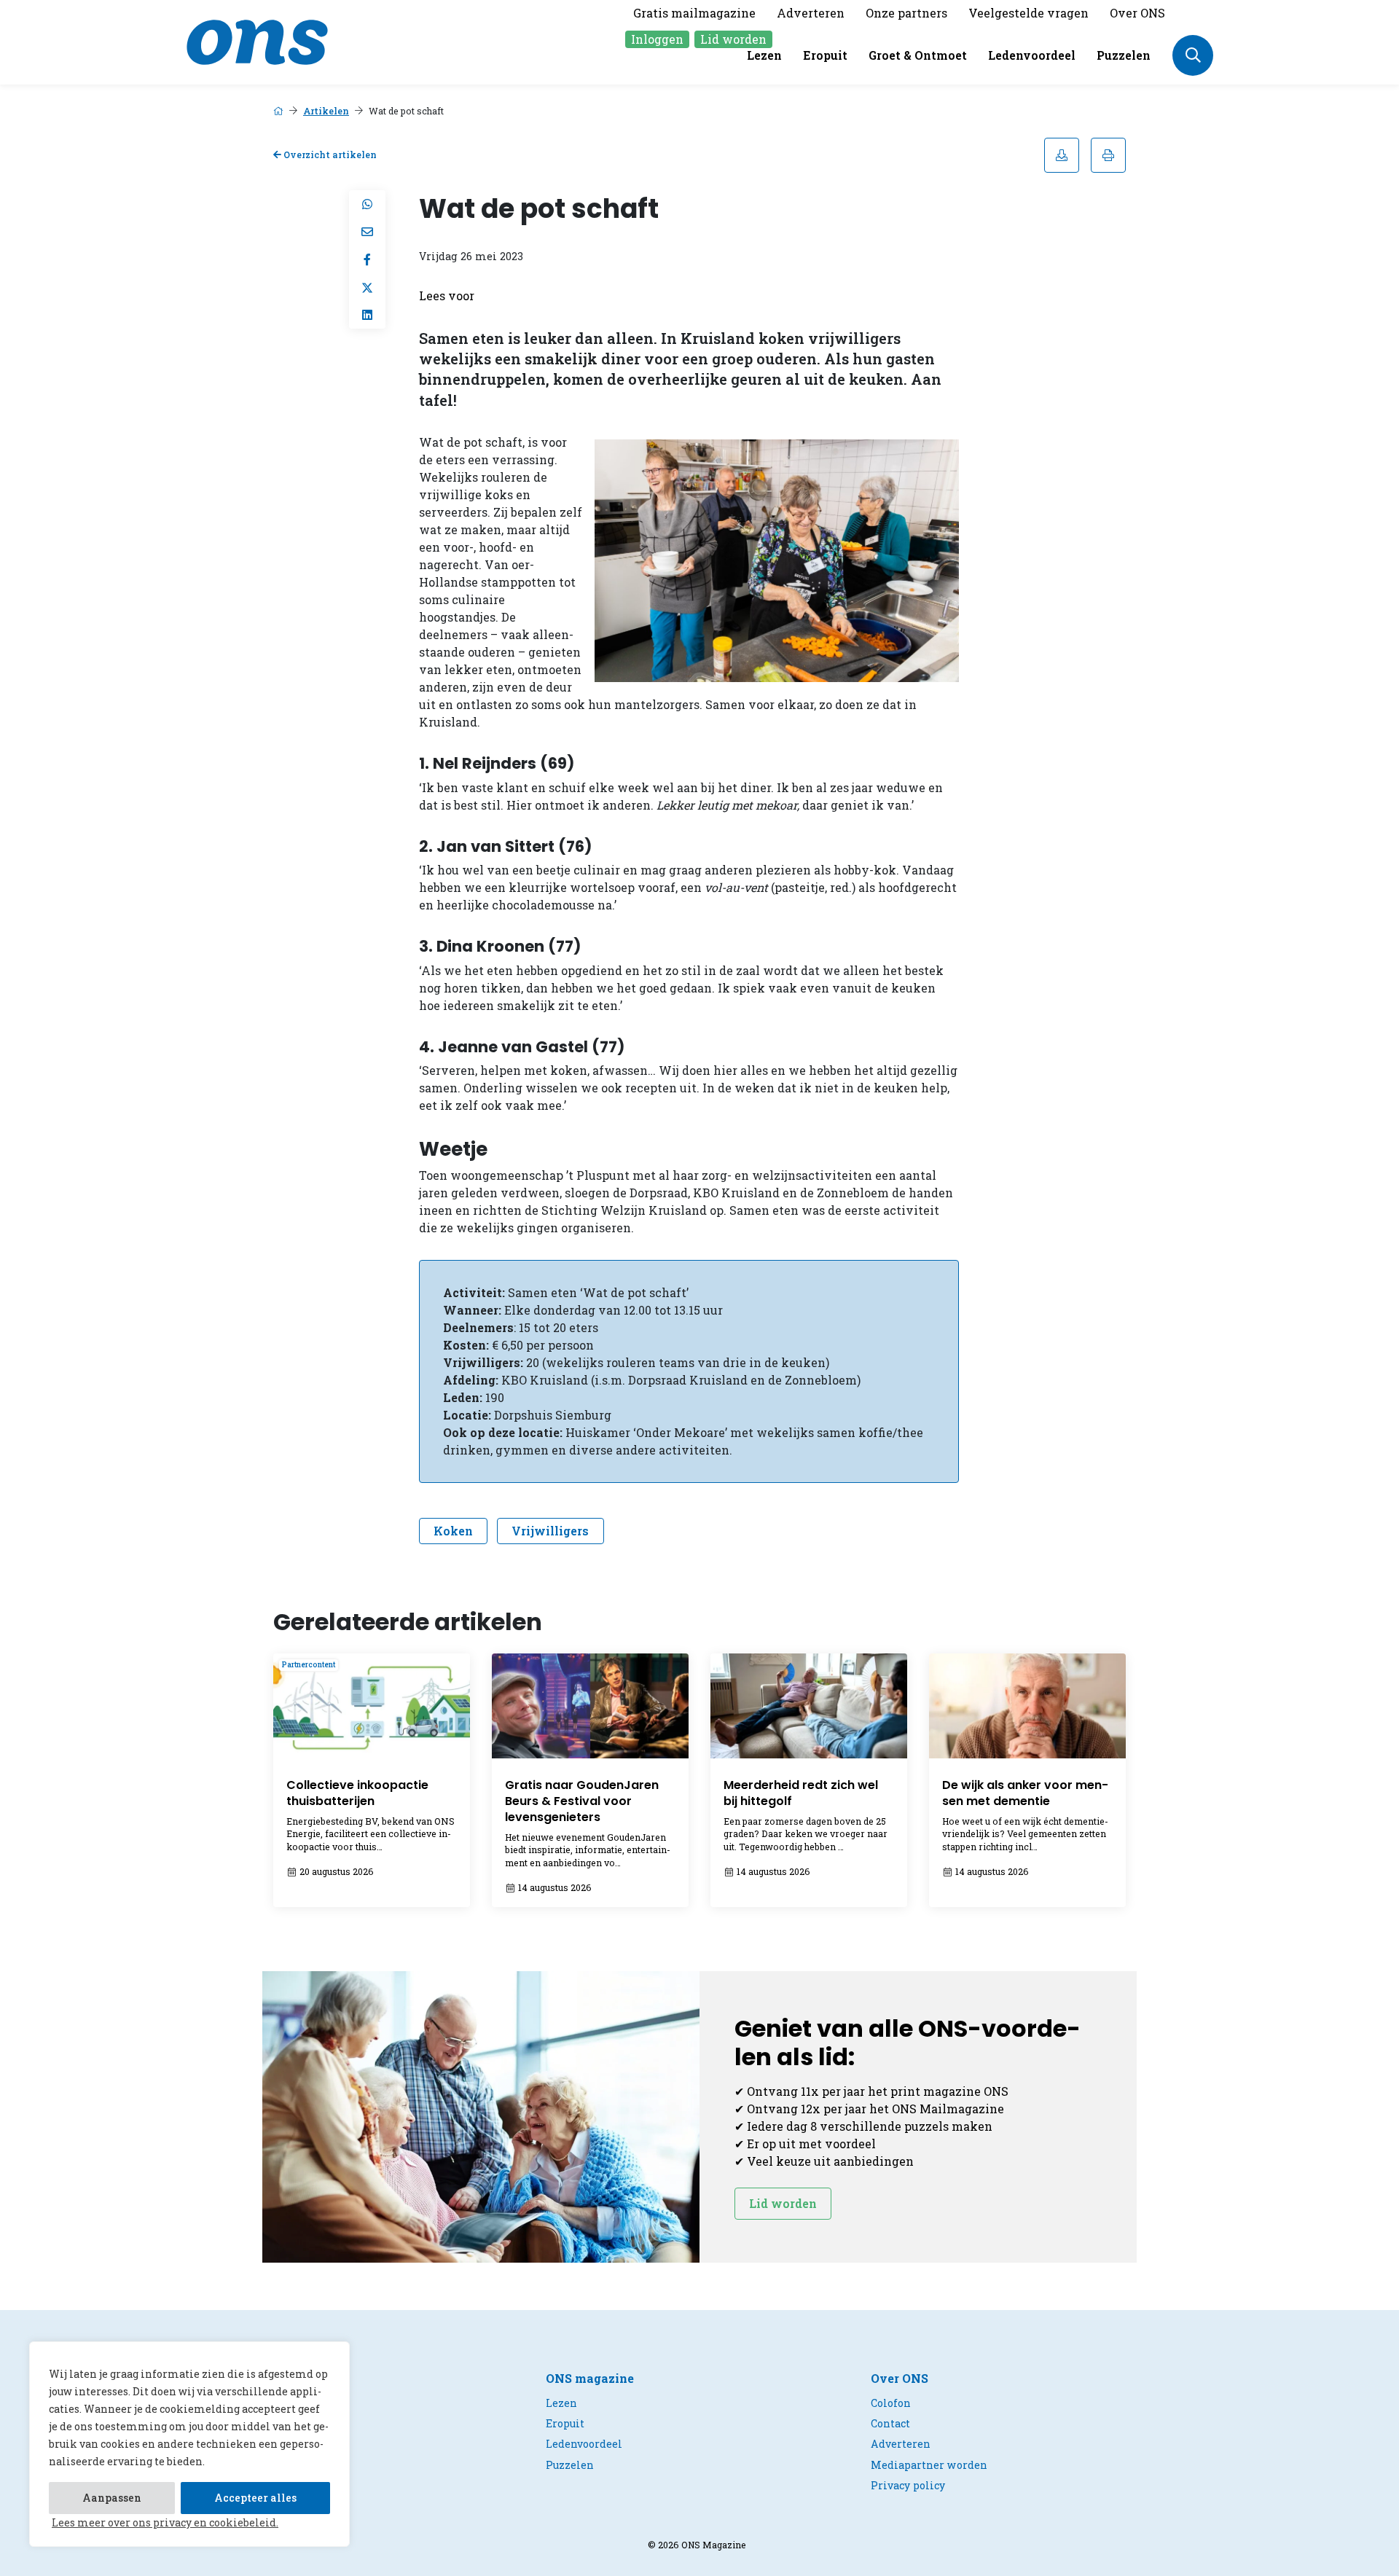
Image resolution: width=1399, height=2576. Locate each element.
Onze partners (906, 13)
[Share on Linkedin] (367, 315)
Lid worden (733, 39)
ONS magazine (590, 2378)
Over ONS (1137, 13)
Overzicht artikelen (329, 154)
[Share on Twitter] (367, 287)
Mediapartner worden (929, 2465)
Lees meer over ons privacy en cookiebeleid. (165, 2522)
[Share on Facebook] (367, 259)
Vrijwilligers (550, 1531)
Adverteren (811, 13)
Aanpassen (112, 2498)
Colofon (891, 2403)
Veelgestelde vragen (1028, 13)
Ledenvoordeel (1032, 55)
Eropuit (825, 55)
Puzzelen (1124, 55)
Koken (453, 1531)
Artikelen (326, 111)
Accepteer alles (255, 2498)
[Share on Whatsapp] (367, 204)
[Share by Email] (367, 232)
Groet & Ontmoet (918, 55)
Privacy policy (908, 2485)
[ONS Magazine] (257, 40)
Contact (890, 2423)
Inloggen (657, 39)
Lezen (764, 55)
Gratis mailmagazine (694, 13)
